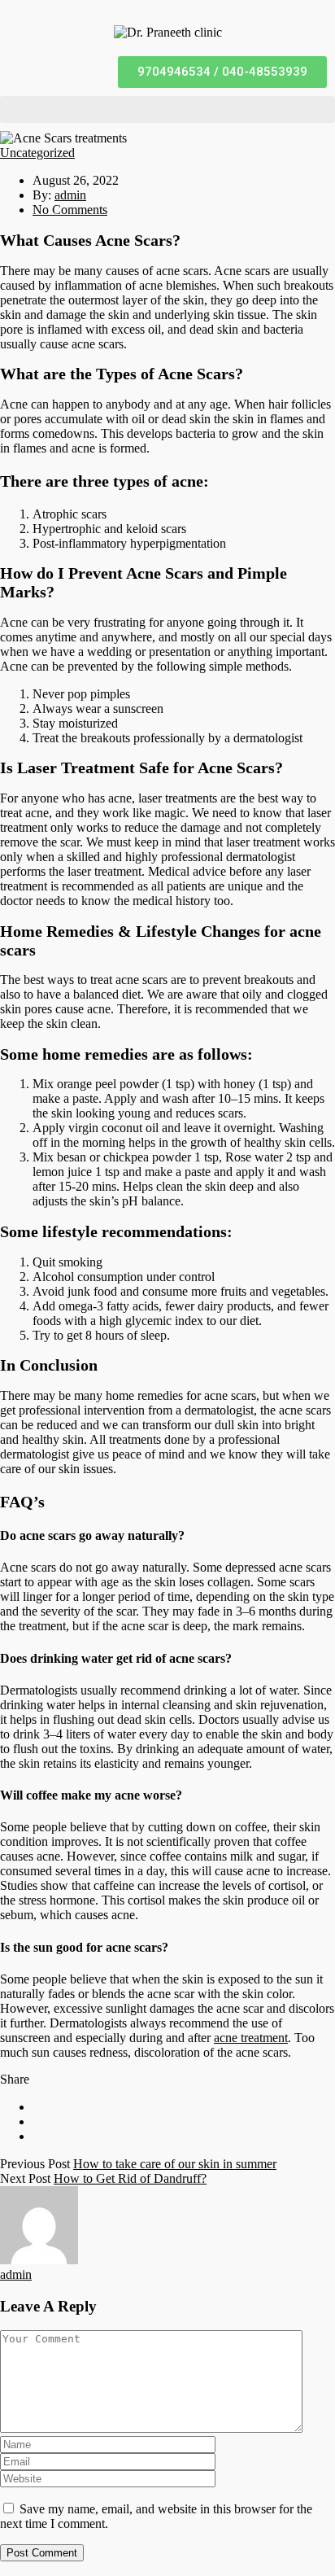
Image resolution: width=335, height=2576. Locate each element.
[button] (222, 72)
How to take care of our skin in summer (175, 2164)
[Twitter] (37, 2121)
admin (70, 195)
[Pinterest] (37, 2136)
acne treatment (251, 2038)
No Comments (70, 210)
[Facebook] (37, 2107)
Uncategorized (37, 153)
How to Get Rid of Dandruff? (130, 2178)
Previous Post (35, 2164)
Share (15, 2079)
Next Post (25, 2178)
